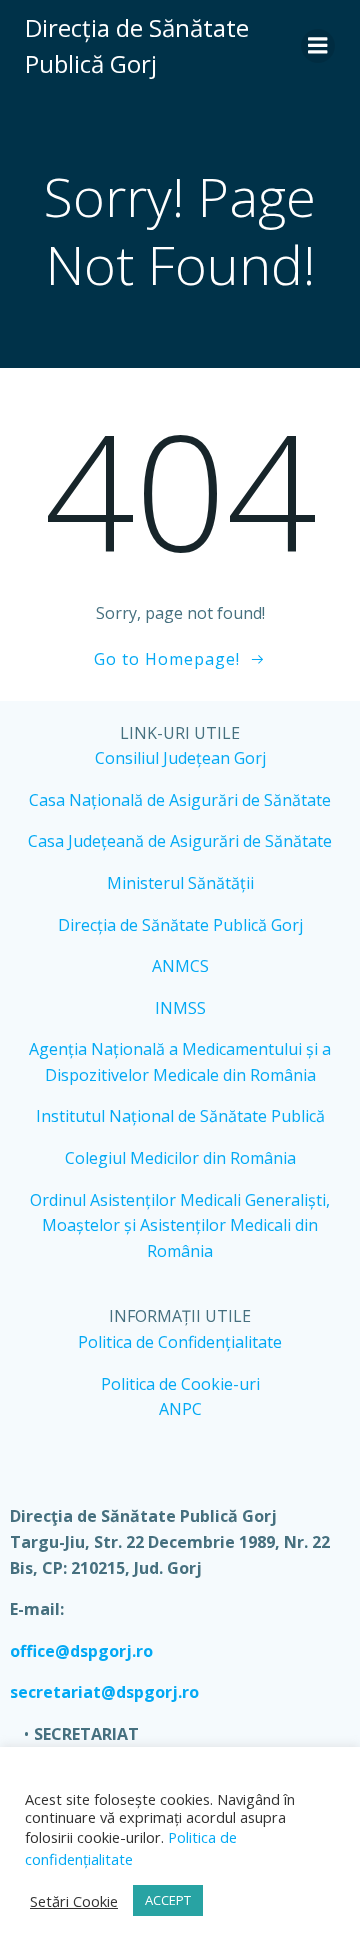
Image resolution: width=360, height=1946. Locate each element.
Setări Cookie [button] (74, 1901)
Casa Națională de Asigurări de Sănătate (180, 800)
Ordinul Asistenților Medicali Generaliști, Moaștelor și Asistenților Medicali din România (180, 1225)
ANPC (180, 1409)
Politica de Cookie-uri (180, 1384)
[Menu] (318, 46)
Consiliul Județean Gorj (180, 758)
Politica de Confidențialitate (180, 1342)
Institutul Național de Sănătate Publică (180, 1116)
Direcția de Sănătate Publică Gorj (180, 925)
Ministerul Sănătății (180, 883)
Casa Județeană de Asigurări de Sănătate (180, 841)
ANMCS (180, 966)
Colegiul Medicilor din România (180, 1158)
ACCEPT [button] (168, 1900)
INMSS (180, 1008)
